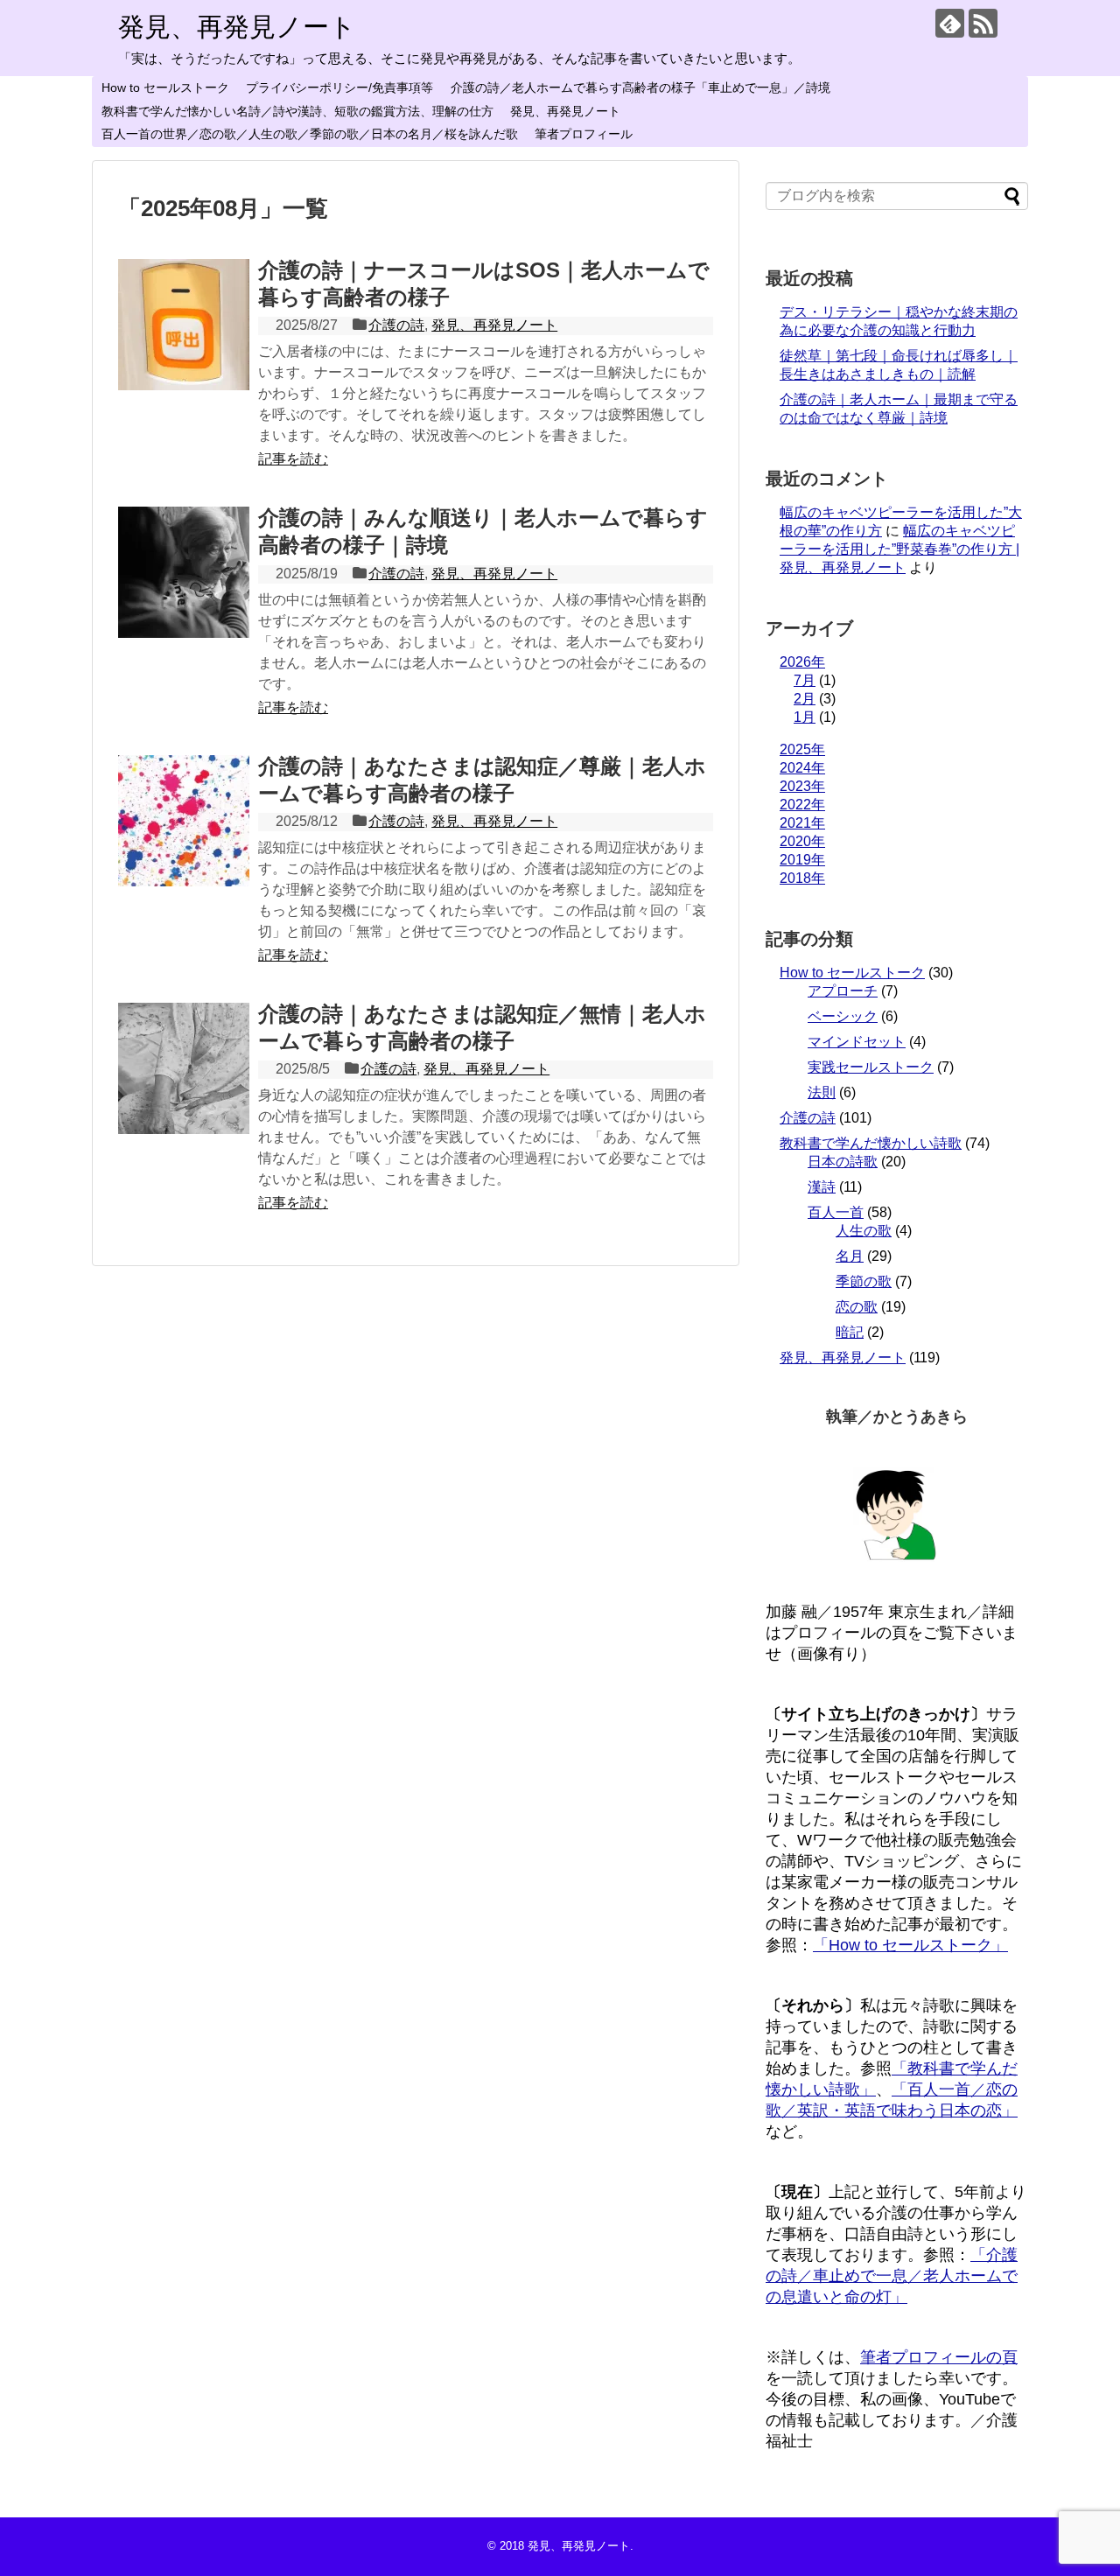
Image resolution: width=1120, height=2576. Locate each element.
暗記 (850, 1332)
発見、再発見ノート (237, 27)
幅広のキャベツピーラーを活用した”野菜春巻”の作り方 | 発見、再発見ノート (899, 549)
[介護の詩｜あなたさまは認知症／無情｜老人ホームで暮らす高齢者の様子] (184, 1068)
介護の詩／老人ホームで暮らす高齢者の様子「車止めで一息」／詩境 (640, 87)
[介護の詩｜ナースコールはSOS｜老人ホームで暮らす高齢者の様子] (184, 325)
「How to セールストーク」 (910, 1945)
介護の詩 (396, 325)
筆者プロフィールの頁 (939, 2357)
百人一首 (836, 1212)
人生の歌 (864, 1231)
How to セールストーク (165, 87)
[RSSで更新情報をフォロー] (983, 23)
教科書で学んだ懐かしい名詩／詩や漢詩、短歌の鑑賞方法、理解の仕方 (297, 111)
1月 (805, 717)
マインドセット (857, 1042)
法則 (822, 1092)
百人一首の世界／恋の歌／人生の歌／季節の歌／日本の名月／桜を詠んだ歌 (310, 134)
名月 (850, 1256)
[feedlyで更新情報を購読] (950, 23)
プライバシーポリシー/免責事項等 (339, 87)
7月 (805, 680)
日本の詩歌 (843, 1162)
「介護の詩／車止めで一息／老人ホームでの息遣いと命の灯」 (892, 2276)
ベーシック (843, 1016)
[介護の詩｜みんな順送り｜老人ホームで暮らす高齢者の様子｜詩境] (184, 572)
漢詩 (822, 1187)
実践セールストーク (871, 1067)
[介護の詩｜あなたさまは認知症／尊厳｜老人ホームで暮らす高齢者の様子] (184, 821)
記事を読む (293, 459)
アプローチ (843, 991)
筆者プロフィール (584, 134)
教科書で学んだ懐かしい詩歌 (871, 1143)
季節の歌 (864, 1281)
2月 (805, 699)
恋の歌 (857, 1307)
